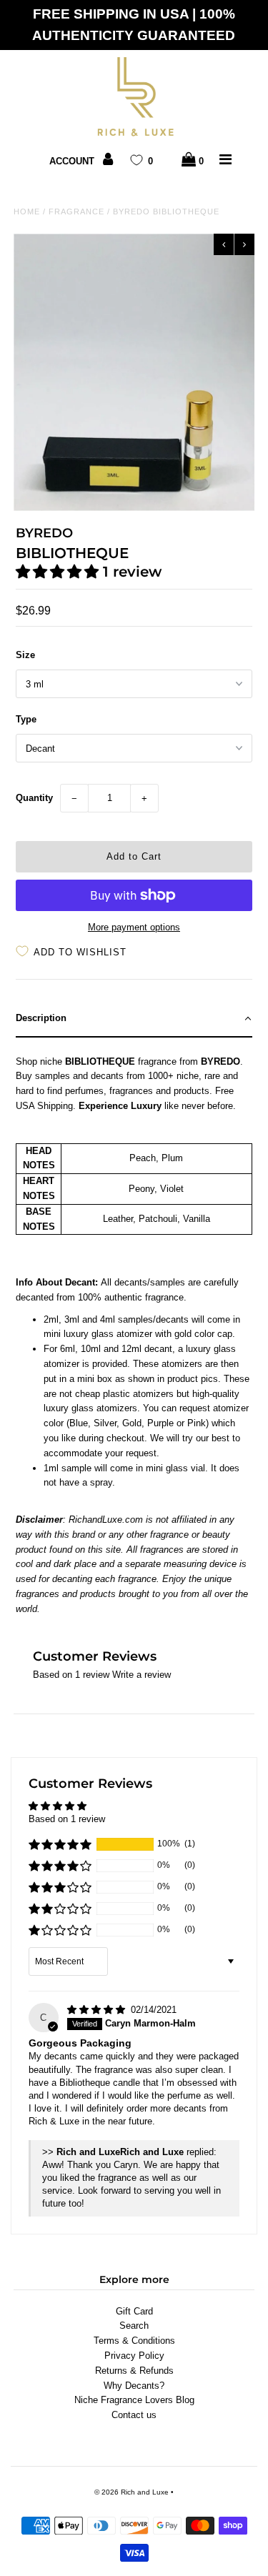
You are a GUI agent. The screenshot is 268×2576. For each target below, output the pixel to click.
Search (134, 2326)
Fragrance (76, 212)
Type (26, 719)
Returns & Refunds (134, 2371)
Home (27, 212)
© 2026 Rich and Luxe (131, 2492)
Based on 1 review (67, 1819)
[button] (59, 572)
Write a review (142, 1675)
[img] (98, 2010)
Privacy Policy (134, 2356)
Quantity (34, 798)
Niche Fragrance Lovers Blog (134, 2400)
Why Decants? (134, 2386)
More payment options (134, 927)
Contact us (134, 2415)
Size (25, 655)
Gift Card (134, 2311)
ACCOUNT (73, 161)
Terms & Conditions (134, 2341)
